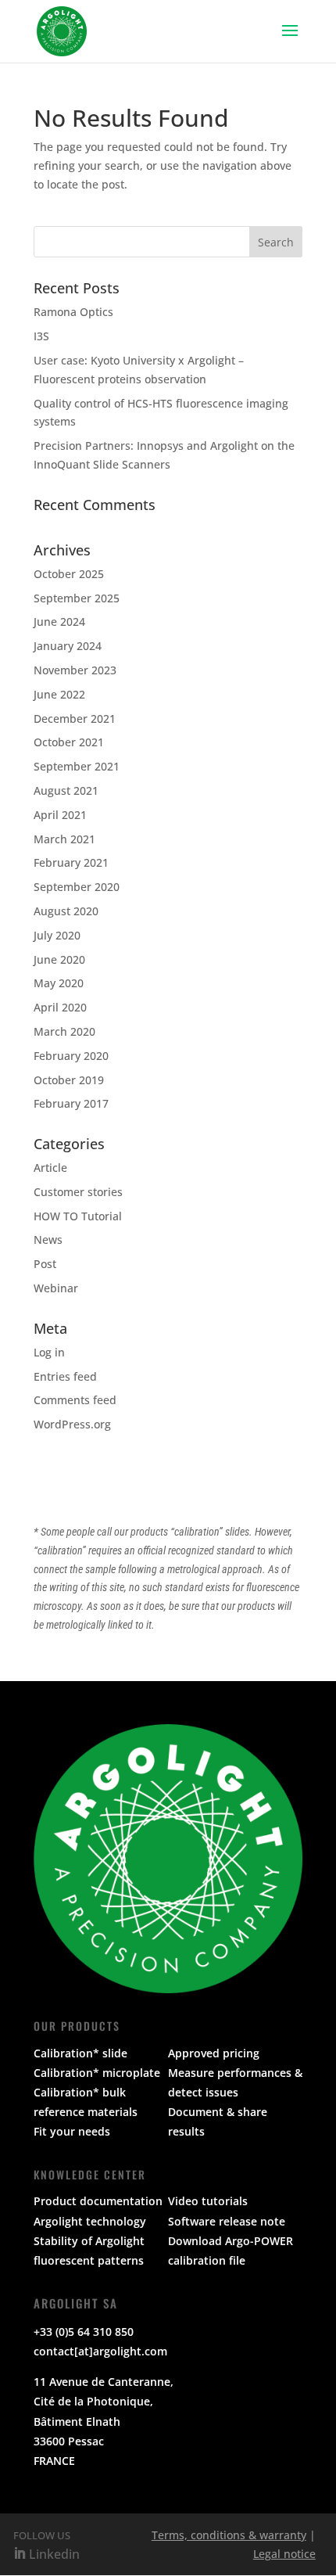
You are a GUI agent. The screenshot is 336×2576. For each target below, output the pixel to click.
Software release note (227, 2221)
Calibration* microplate (97, 2073)
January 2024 (68, 646)
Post (45, 1264)
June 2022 (59, 694)
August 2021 (66, 790)
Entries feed (65, 1376)
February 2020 (71, 1056)
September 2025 (77, 598)
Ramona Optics (73, 312)
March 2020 (64, 1031)
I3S (41, 336)
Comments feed (75, 1400)
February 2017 (71, 1103)
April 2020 (60, 1007)
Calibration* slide (80, 2053)
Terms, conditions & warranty (229, 2535)
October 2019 (69, 1080)
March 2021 (64, 839)
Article (50, 1168)
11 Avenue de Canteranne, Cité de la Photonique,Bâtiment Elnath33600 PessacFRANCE (104, 2421)
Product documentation (98, 2201)
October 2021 (69, 742)
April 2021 (60, 815)
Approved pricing (214, 2053)
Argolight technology (90, 2221)
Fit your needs (72, 2131)
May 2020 (59, 983)
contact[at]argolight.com (100, 2351)
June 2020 (59, 959)
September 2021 (77, 766)
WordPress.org (72, 1424)
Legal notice (284, 2554)
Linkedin (53, 2554)
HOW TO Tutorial (78, 1216)
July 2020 (57, 935)
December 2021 (75, 719)
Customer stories (78, 1192)
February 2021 (71, 862)
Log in (49, 1352)
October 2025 (69, 574)
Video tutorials (208, 2201)
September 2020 (77, 887)
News (48, 1239)
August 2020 (66, 911)
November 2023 (75, 670)
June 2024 (59, 622)
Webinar (56, 1288)
